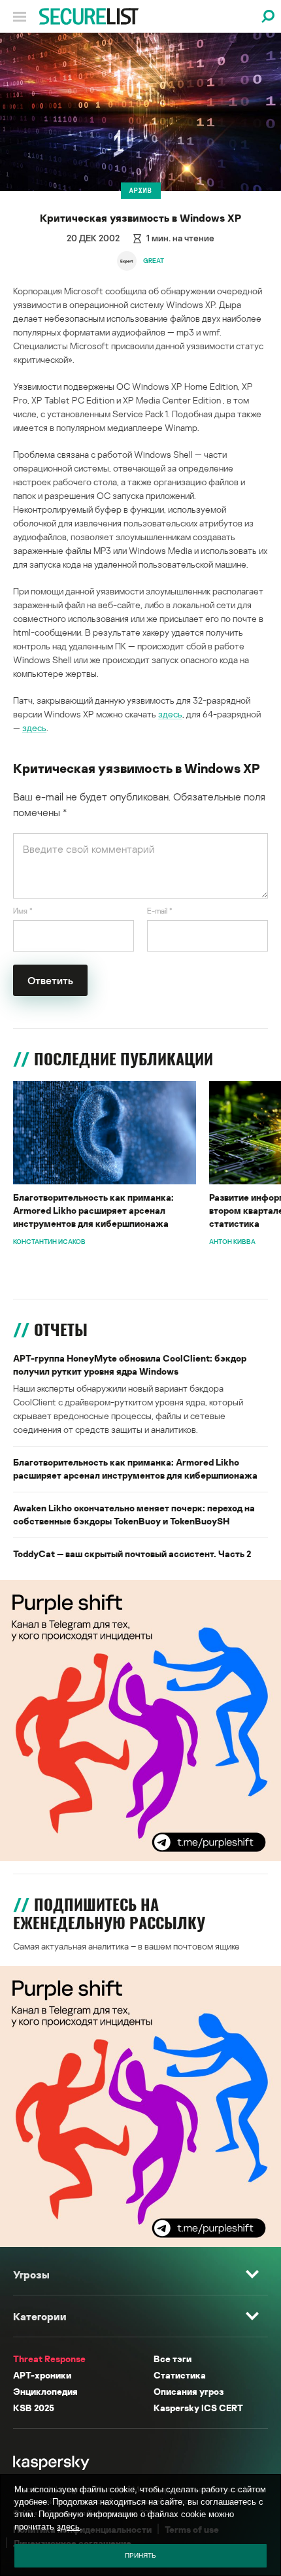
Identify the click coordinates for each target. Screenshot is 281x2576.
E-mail (160, 911)
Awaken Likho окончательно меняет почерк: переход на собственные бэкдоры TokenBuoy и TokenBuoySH (134, 1514)
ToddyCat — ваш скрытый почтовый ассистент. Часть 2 (132, 1554)
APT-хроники (42, 2375)
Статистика (180, 2375)
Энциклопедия (45, 2391)
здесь (170, 714)
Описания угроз (189, 2391)
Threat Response (49, 2359)
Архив (141, 190)
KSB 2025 (34, 2408)
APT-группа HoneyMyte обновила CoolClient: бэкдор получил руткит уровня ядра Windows (130, 1365)
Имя (23, 911)
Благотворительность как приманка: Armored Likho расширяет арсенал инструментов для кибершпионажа (93, 1210)
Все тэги (173, 2359)
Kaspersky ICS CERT (198, 2408)
